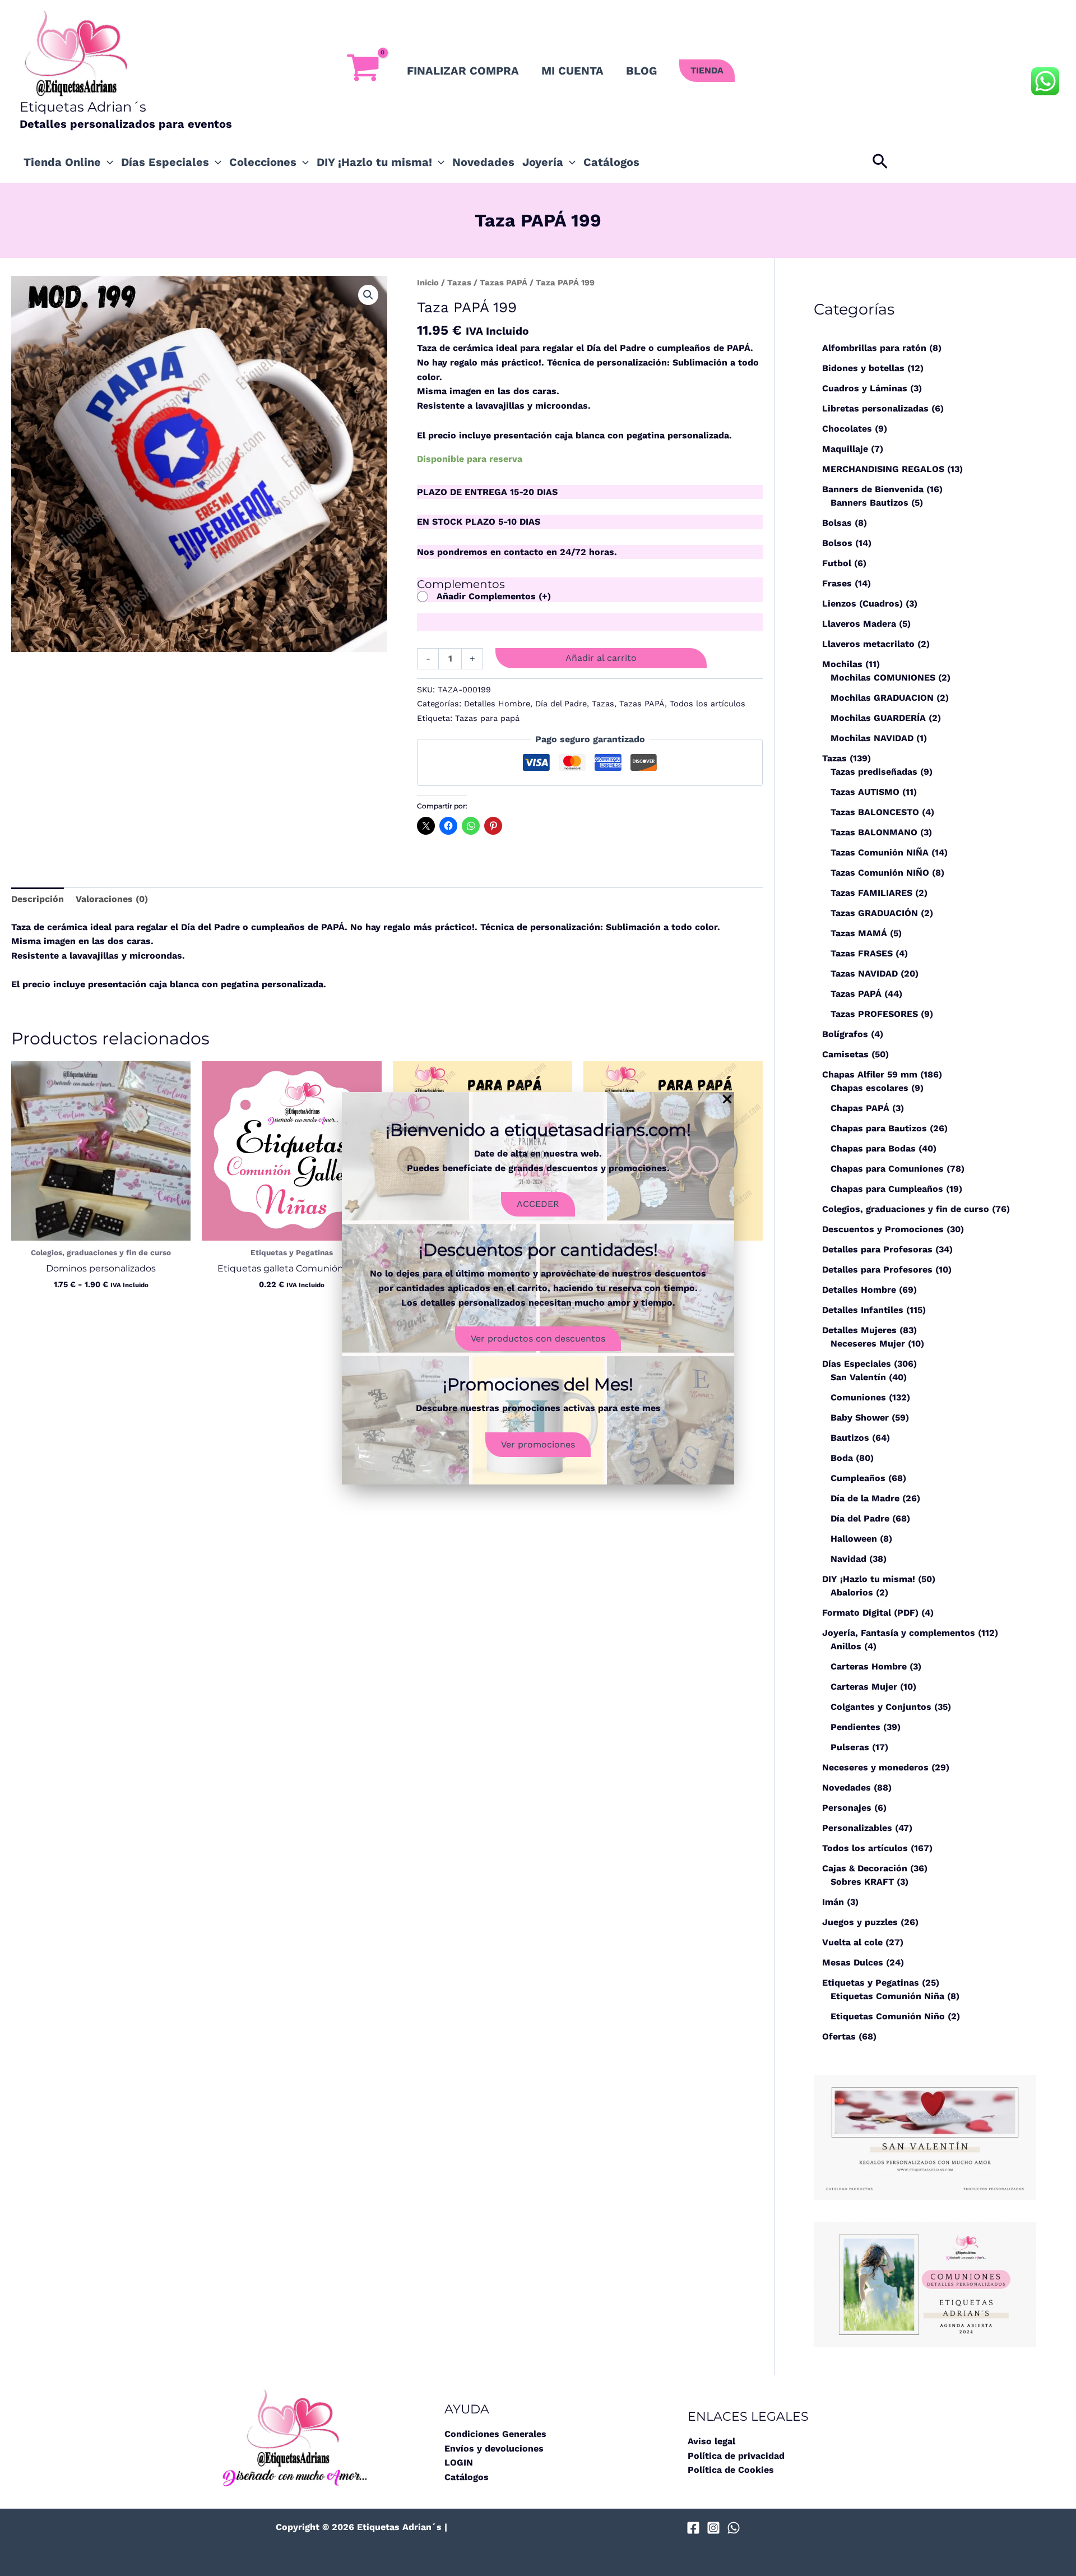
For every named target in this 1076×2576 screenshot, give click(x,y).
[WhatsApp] (734, 2528)
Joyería (543, 162)
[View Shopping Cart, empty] (363, 71)
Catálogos (611, 162)
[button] (707, 71)
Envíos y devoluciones (494, 2448)
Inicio (428, 283)
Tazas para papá (487, 718)
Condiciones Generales (495, 2434)
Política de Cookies (731, 2470)
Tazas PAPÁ (504, 283)
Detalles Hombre (497, 704)
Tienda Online (62, 162)
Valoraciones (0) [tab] (112, 899)
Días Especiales (165, 162)
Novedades (483, 162)
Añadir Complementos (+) (494, 596)
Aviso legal (711, 2441)
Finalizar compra (463, 71)
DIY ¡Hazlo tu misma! (374, 162)
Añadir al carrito (601, 658)
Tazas (459, 283)
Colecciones (263, 162)
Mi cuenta (572, 71)
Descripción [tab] (38, 899)
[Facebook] (693, 2528)
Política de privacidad (736, 2456)
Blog (641, 71)
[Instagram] (713, 2528)
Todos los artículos (708, 704)
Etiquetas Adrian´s (83, 107)
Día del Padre (561, 704)
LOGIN (459, 2462)
